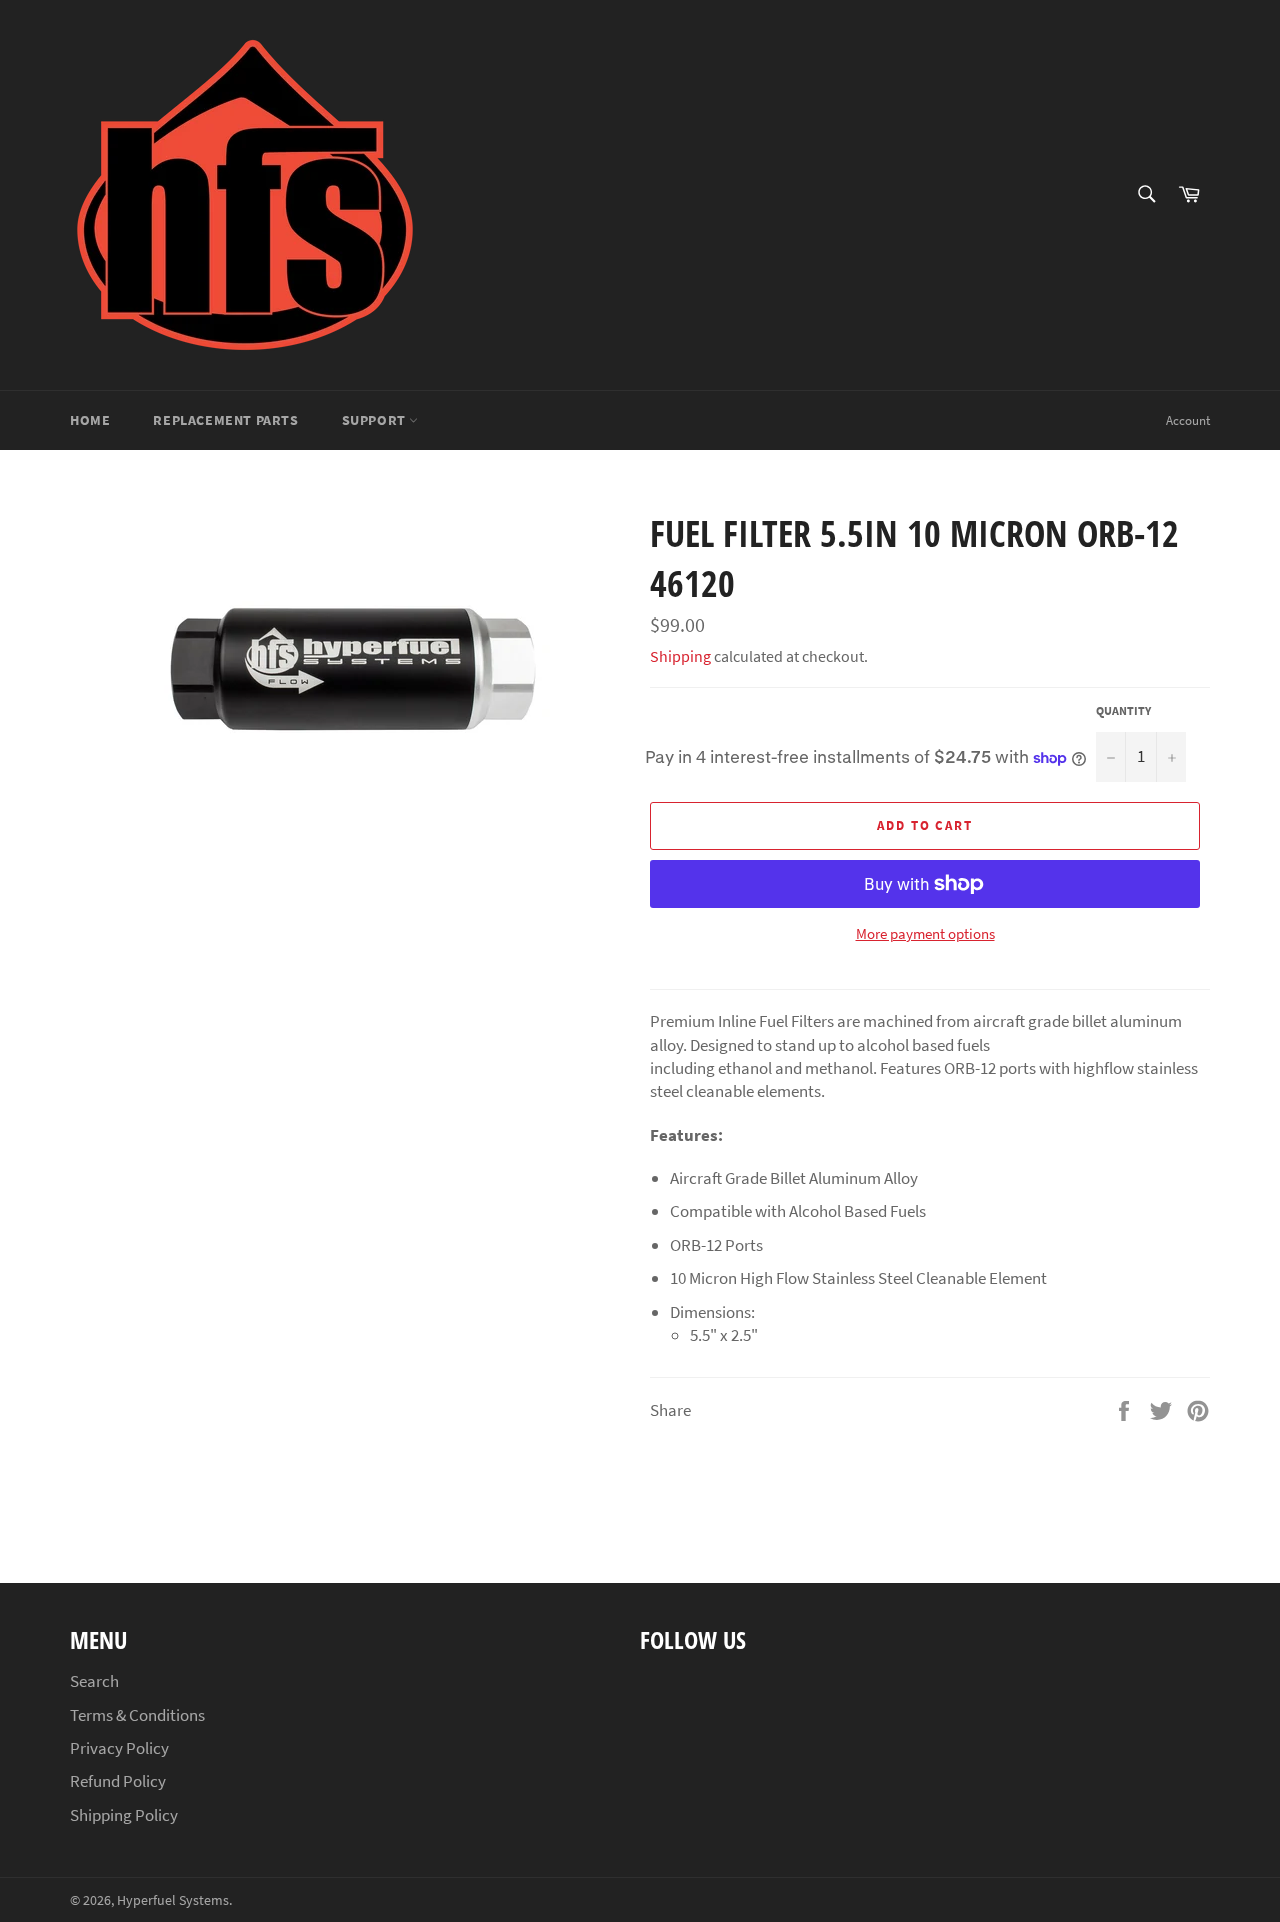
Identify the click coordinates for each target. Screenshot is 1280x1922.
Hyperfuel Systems (173, 1900)
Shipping (680, 656)
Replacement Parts (225, 420)
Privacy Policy (119, 1748)
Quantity (1123, 710)
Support (376, 420)
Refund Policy (118, 1781)
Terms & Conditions (137, 1715)
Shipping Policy (124, 1815)
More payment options (925, 933)
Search (94, 1681)
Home (90, 420)
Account (1188, 420)
